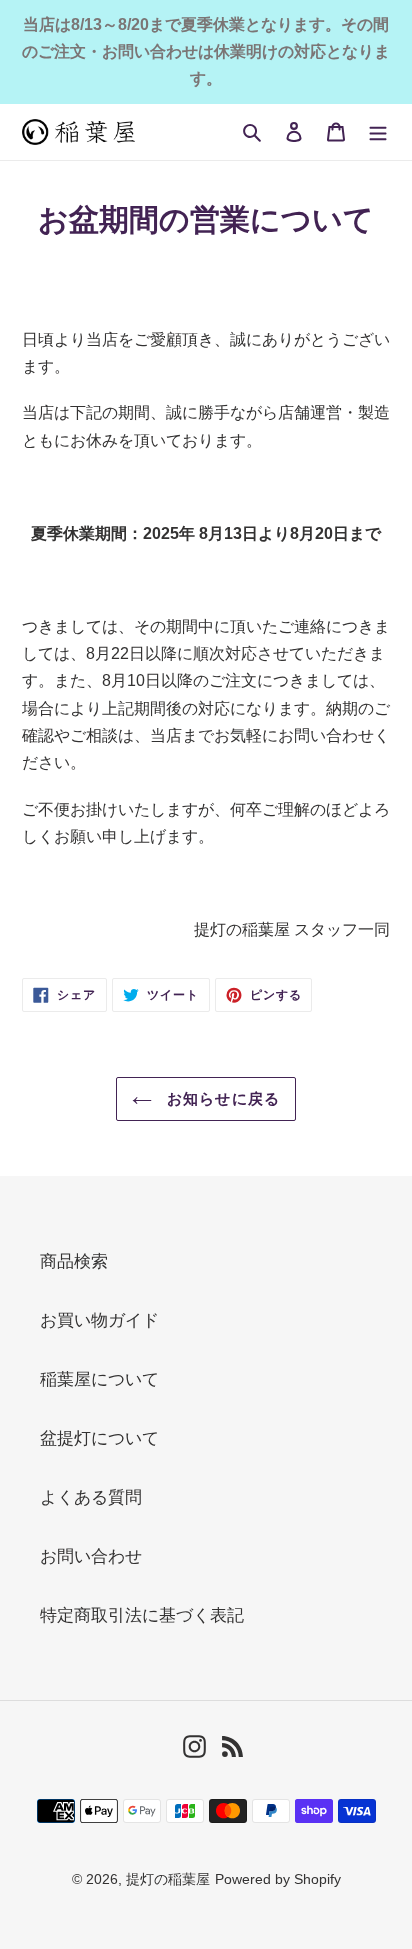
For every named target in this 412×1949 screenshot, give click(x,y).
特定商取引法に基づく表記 (142, 1615)
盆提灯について (99, 1438)
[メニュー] (378, 131)
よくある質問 (91, 1497)
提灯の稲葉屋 (168, 1879)
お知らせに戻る (221, 1098)
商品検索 (74, 1261)
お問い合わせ (91, 1556)
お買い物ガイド (99, 1320)
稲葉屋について (99, 1379)
